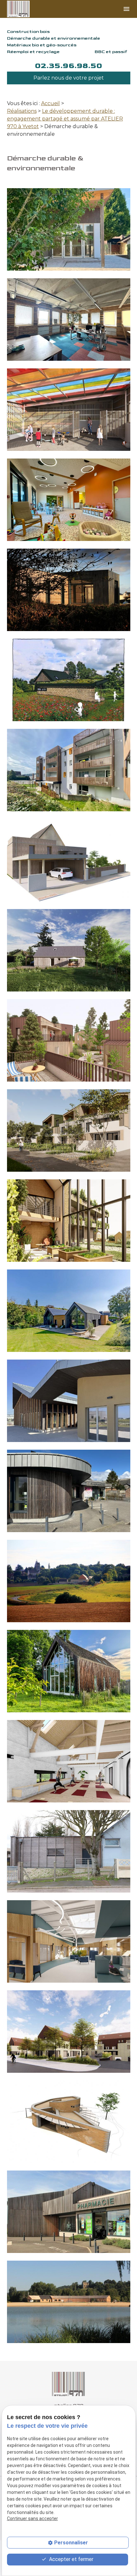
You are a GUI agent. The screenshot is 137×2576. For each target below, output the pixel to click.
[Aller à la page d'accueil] (25, 9)
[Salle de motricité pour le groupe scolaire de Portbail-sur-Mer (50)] (69, 1851)
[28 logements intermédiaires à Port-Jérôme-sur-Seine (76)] (69, 1130)
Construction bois (28, 31)
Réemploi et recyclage (33, 52)
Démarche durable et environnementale (54, 38)
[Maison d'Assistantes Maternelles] (69, 500)
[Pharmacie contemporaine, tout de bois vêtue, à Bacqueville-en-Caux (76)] (69, 2212)
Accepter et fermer (71, 2559)
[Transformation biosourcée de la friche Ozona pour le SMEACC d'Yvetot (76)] (69, 1941)
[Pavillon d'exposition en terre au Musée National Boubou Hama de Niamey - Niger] (69, 2122)
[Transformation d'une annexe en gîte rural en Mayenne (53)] (69, 680)
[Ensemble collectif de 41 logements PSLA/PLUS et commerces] (69, 2032)
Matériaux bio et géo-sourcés (42, 45)
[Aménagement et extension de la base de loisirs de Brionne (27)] (69, 2302)
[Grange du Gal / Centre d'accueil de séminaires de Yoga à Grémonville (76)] (69, 1761)
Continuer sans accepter (32, 2518)
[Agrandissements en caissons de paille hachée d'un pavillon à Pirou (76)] (69, 860)
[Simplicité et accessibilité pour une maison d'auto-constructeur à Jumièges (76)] (69, 950)
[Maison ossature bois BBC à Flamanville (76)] (69, 590)
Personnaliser (71, 2543)
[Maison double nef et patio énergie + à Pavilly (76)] (69, 1311)
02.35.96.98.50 (68, 66)
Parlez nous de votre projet (69, 78)
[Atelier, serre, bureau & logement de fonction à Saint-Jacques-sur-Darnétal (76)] (69, 1221)
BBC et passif (111, 52)
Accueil (50, 103)
